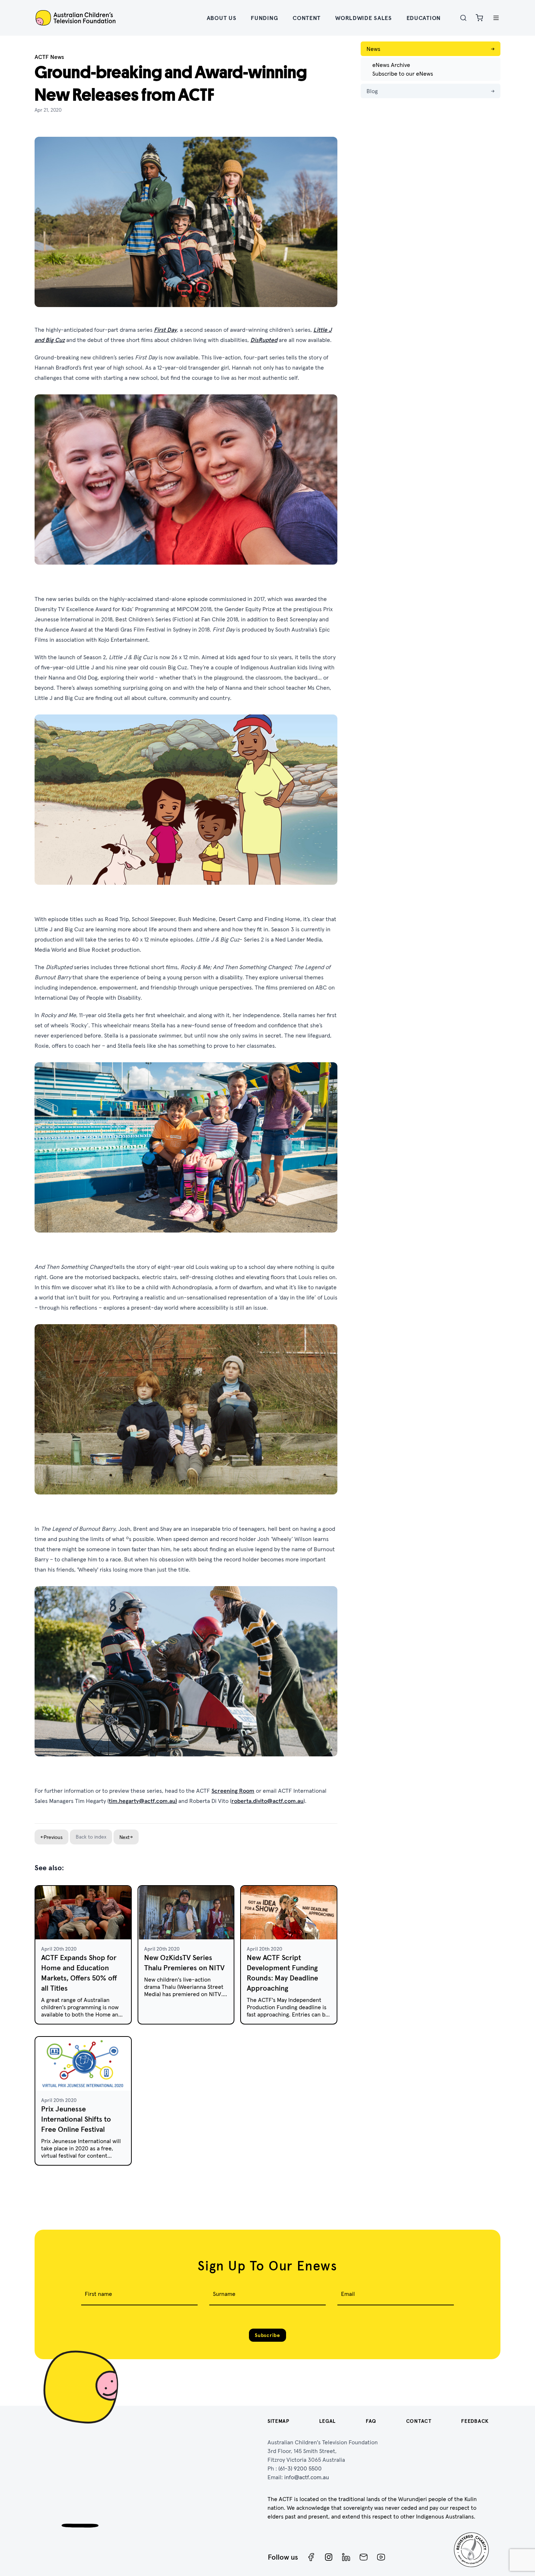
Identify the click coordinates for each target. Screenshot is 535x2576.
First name (98, 2294)
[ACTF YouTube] (381, 2557)
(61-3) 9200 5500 (300, 2468)
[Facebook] (311, 2557)
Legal (328, 2421)
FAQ (371, 2421)
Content (307, 18)
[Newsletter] (364, 2557)
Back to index (91, 1837)
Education (424, 18)
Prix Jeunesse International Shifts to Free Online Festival (76, 2119)
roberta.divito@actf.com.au (267, 1801)
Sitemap (278, 2421)
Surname (224, 2294)
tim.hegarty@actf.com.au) (143, 1801)
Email (348, 2294)
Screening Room (233, 1791)
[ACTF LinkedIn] (346, 2557)
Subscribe (267, 2335)
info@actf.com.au (307, 2477)
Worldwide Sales (364, 18)
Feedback (475, 2421)
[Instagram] (329, 2557)
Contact (419, 2421)
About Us (222, 18)
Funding (264, 18)
